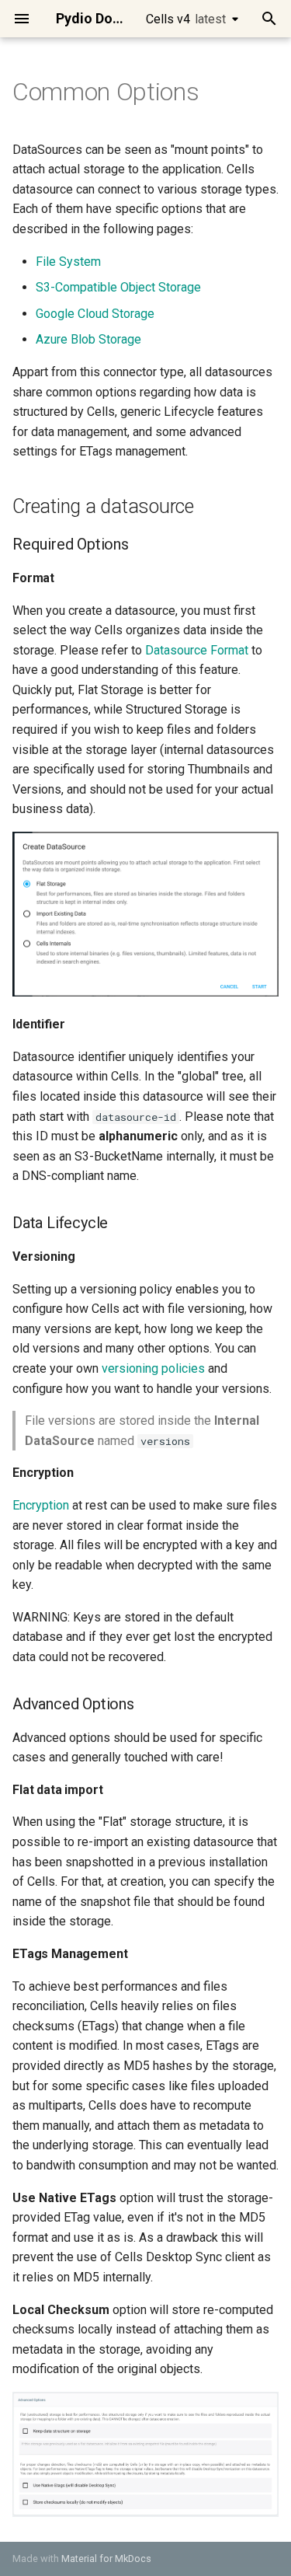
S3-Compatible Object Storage (118, 287)
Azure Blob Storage (88, 339)
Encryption (41, 1505)
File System (68, 262)
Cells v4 (186, 19)
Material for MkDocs (106, 2559)
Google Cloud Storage (95, 314)
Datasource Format (197, 650)
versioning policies (153, 1368)
